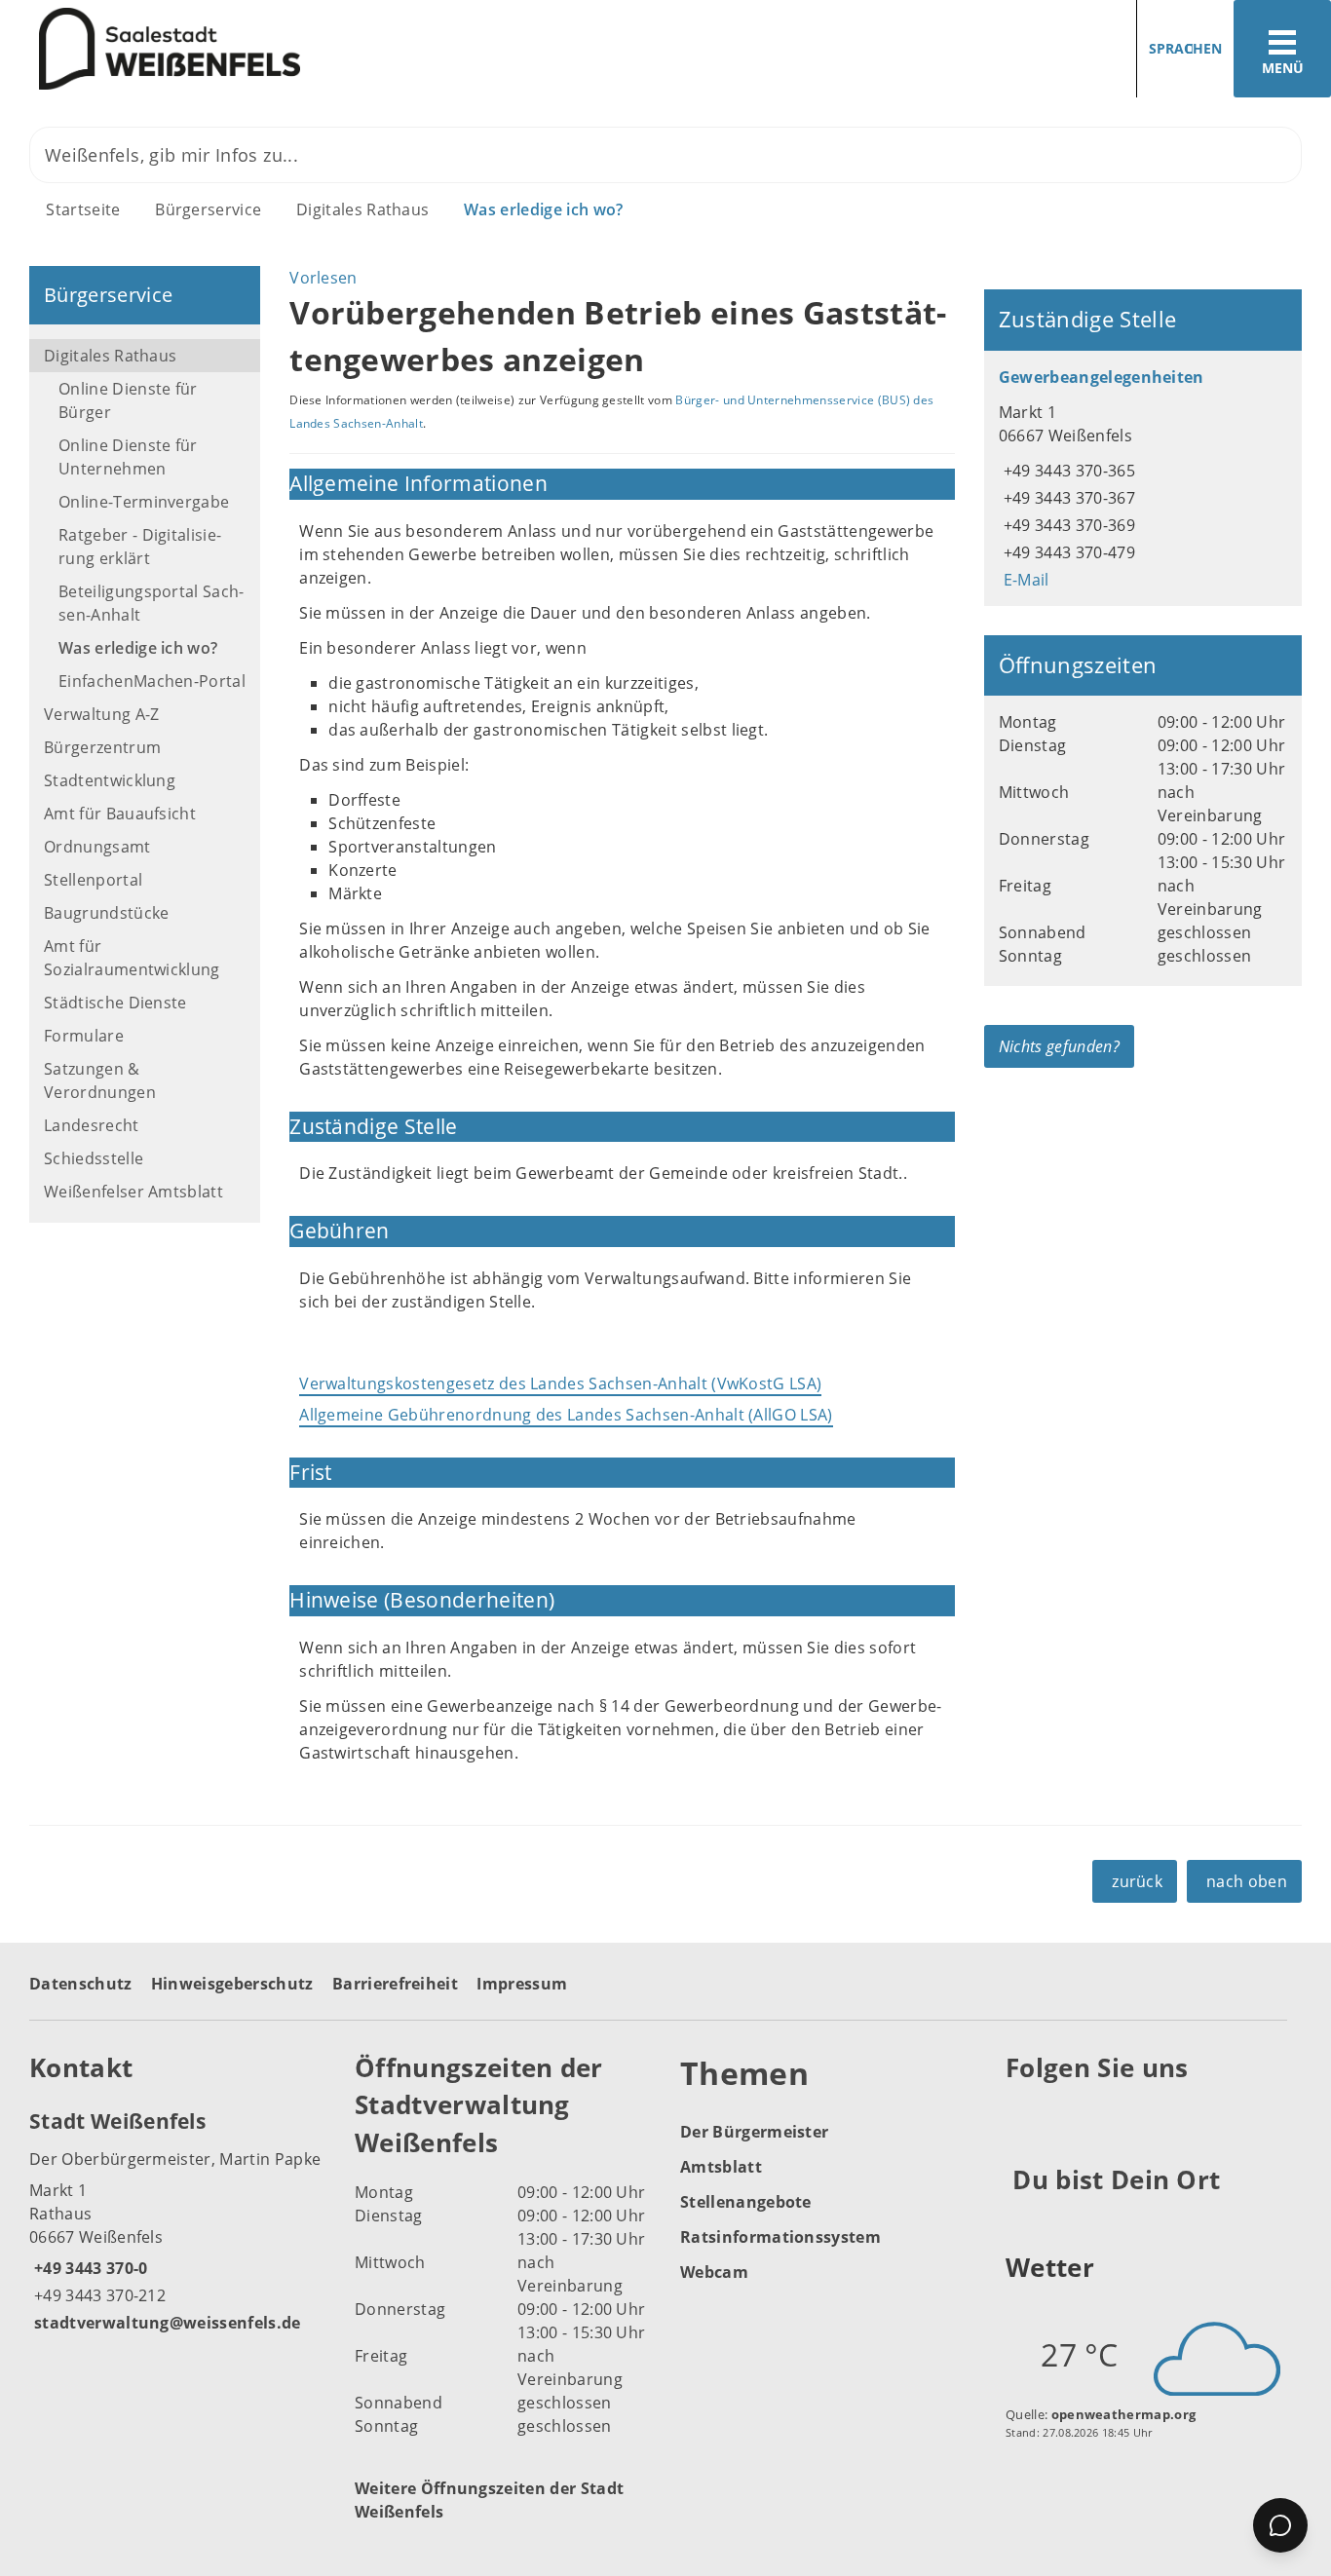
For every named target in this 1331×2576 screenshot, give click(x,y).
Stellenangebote (746, 2202)
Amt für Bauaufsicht (120, 814)
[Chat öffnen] (1280, 2525)
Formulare (84, 1036)
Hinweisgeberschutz (232, 1984)
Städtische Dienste (115, 1003)
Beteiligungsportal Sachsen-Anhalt (151, 603)
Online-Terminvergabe (144, 502)
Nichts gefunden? (1059, 1046)
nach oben (1247, 1881)
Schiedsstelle (94, 1158)
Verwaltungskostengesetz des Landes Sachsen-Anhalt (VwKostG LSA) (560, 1383)
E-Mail (1024, 580)
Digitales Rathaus (362, 209)
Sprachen (1185, 48)
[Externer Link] (1024, 2116)
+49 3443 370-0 (88, 2268)
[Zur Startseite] (325, 49)
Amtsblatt (721, 2167)
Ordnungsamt (97, 847)
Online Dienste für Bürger (128, 400)
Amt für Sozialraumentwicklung (132, 958)
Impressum (522, 1984)
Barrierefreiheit (395, 1984)
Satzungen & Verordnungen (100, 1080)
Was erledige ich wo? (543, 209)
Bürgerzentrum (102, 747)
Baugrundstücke (106, 913)
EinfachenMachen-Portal (152, 681)
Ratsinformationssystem (780, 2237)
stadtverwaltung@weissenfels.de (165, 2323)
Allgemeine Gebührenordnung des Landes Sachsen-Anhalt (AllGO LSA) (566, 1415)
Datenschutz (81, 1984)
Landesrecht (92, 1125)
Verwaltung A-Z (101, 714)
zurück (1137, 1881)
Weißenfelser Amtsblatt (133, 1192)
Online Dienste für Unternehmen (128, 457)
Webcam (714, 2272)
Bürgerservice (208, 209)
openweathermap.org (1124, 2414)
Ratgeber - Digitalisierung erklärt (140, 547)
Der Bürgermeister (754, 2132)
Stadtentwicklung (110, 780)
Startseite (83, 209)
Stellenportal (93, 880)
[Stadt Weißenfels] (177, 2220)
